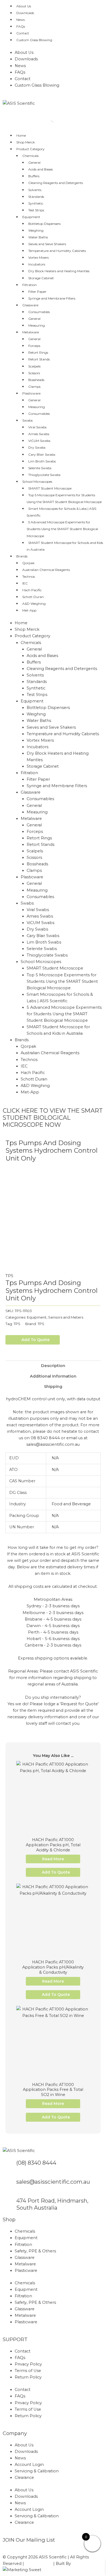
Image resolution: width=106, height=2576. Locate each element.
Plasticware (31, 393)
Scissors (34, 373)
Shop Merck (26, 142)
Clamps (34, 387)
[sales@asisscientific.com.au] (10, 2185)
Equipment (31, 217)
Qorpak (28, 563)
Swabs (27, 420)
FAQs (21, 26)
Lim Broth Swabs (42, 461)
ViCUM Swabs (39, 441)
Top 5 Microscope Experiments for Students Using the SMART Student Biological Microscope (64, 498)
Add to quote (35, 1340)
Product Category (30, 149)
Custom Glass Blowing (34, 40)
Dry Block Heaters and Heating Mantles (59, 271)
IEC (25, 583)
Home (21, 135)
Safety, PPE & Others (35, 2251)
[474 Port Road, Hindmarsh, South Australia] (10, 2204)
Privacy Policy (28, 2364)
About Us (24, 6)
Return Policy (28, 2377)
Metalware (31, 332)
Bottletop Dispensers (44, 224)
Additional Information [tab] (53, 1376)
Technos (29, 576)
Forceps (34, 346)
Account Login (29, 2465)
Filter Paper (37, 292)
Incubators (37, 264)
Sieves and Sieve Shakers (47, 244)
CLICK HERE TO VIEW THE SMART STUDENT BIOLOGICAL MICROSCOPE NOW (53, 1118)
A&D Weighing (34, 604)
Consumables (39, 312)
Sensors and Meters (66, 1317)
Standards (36, 197)
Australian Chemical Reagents (46, 570)
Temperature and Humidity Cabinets (57, 251)
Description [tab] (53, 1366)
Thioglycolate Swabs (44, 475)
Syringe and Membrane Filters (52, 298)
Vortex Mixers (38, 257)
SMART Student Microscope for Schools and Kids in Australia (65, 546)
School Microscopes (37, 482)
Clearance (24, 2478)
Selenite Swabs (40, 468)
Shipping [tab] (53, 1386)
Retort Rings (38, 352)
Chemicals (30, 156)
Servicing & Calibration (37, 2471)
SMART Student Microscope (50, 488)
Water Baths (38, 237)
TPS (9, 1276)
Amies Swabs (39, 434)
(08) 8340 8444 (36, 2163)
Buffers (34, 176)
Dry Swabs (37, 447)
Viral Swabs (37, 427)
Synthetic (36, 203)
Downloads (25, 13)
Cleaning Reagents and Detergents (56, 183)
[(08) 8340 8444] (10, 2166)
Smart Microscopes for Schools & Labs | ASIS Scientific (61, 512)
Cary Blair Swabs (42, 454)
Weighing (36, 230)
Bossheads (36, 380)
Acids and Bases (40, 169)
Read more (53, 1859)
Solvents (35, 190)
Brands (22, 556)
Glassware (30, 305)
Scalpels (34, 366)
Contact (23, 33)
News (21, 20)
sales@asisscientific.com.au (53, 2182)
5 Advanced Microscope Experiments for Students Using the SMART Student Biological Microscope (62, 529)
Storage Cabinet (41, 278)
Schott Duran (33, 597)
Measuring (37, 325)
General (34, 162)
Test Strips (36, 210)
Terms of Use (28, 2371)
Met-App (29, 610)
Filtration (29, 285)
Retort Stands (39, 359)
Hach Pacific (32, 590)
